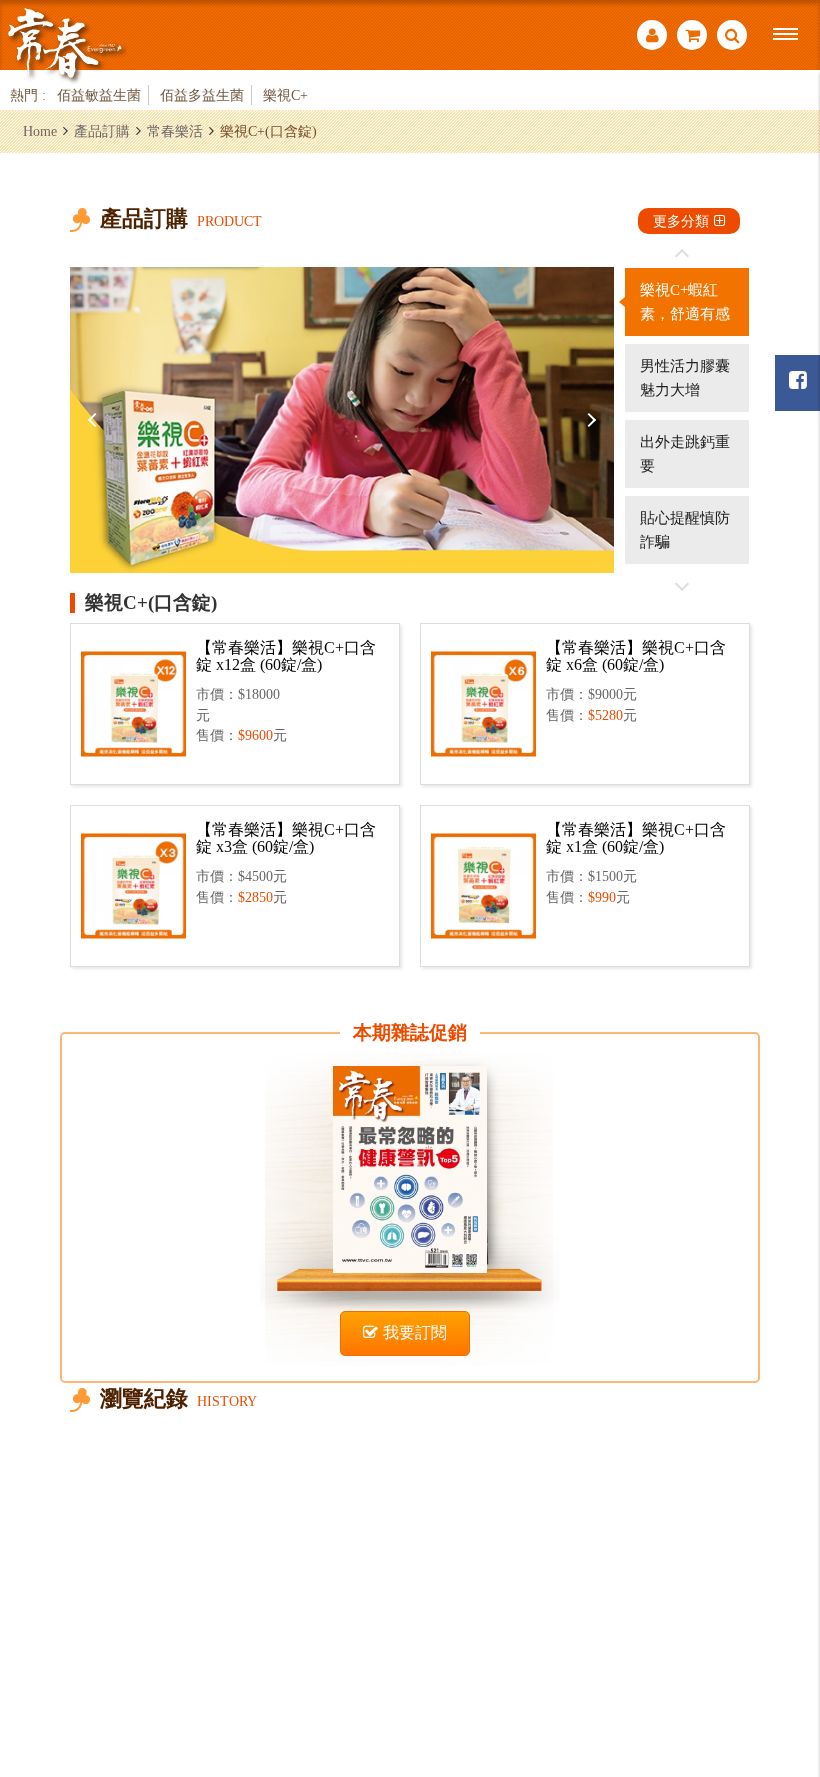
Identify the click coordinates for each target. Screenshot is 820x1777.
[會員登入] (652, 37)
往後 (682, 586)
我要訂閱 (415, 1332)
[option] (342, 420)
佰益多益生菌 (202, 95)
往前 (682, 254)
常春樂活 (175, 131)
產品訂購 (102, 131)
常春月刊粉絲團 (797, 383)
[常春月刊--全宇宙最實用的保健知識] (65, 43)
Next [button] (589, 420)
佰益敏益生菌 (99, 95)
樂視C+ (285, 95)
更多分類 (681, 221)
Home (40, 131)
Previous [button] (95, 420)
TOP (780, 1652)
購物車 (692, 37)
